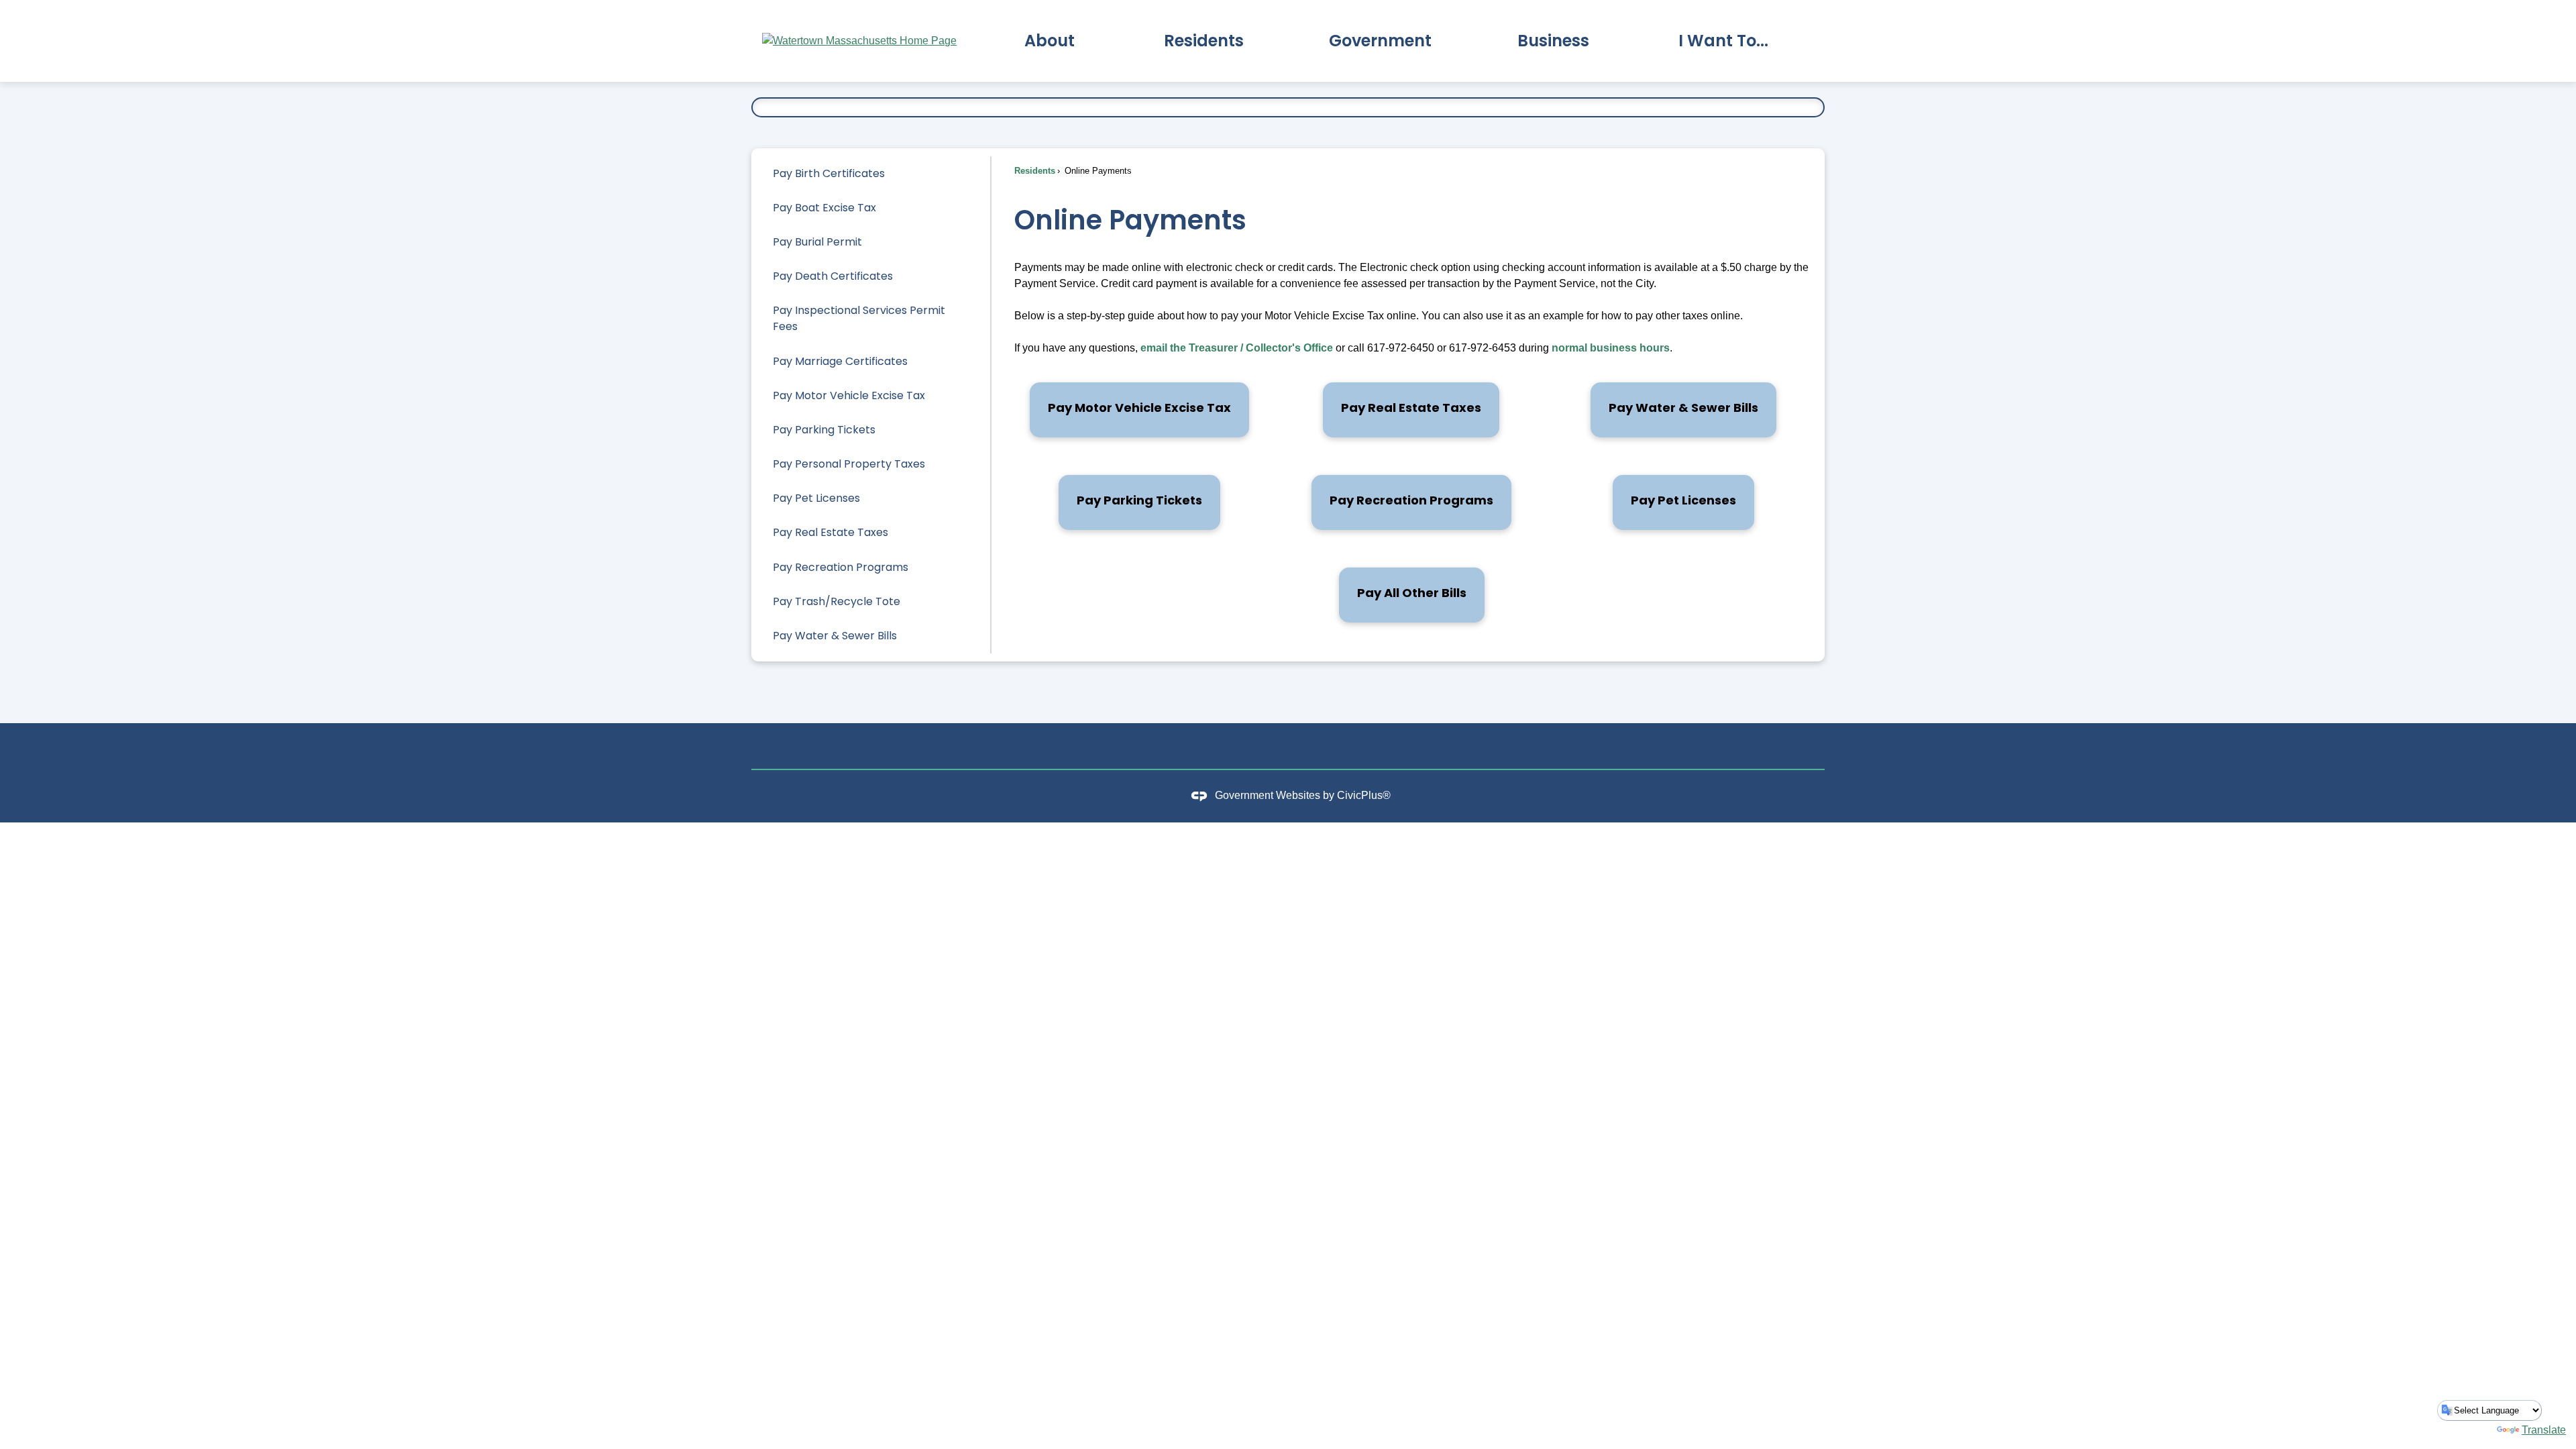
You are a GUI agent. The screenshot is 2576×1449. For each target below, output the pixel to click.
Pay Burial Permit (817, 242)
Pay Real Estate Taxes (830, 532)
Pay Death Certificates (833, 276)
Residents (1035, 171)
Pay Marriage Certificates (840, 361)
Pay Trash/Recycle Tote (837, 601)
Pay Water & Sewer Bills (835, 636)
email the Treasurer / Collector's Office (1237, 348)
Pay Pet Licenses (816, 498)
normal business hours (1611, 348)
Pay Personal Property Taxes (849, 464)
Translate (2544, 1430)
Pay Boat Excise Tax (824, 208)
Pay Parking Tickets (824, 430)
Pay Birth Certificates (829, 173)
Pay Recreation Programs (841, 567)
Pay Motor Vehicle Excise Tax (849, 395)
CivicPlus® (1364, 795)
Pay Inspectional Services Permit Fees (859, 318)
